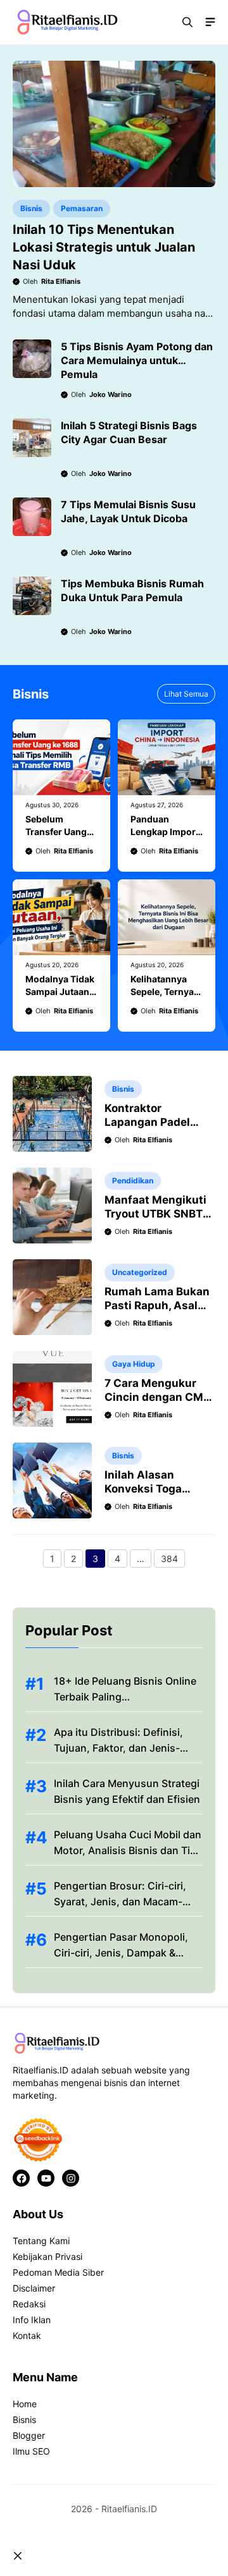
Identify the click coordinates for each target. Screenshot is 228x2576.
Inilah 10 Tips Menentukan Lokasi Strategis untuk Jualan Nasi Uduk (104, 247)
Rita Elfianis (61, 281)
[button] (187, 22)
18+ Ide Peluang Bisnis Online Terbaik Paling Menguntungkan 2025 (125, 1697)
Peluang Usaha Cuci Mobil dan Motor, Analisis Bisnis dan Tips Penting (128, 1850)
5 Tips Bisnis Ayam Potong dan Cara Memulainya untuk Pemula (137, 360)
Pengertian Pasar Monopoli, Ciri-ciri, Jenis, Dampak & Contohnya (121, 1953)
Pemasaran (82, 208)
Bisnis (31, 208)
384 (173, 1560)
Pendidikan (133, 1181)
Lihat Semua (186, 694)
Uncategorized (140, 1272)
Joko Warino (111, 394)
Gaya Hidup (134, 1364)
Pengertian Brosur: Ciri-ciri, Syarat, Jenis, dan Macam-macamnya (120, 1901)
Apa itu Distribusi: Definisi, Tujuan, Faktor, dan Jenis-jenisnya (118, 1748)
